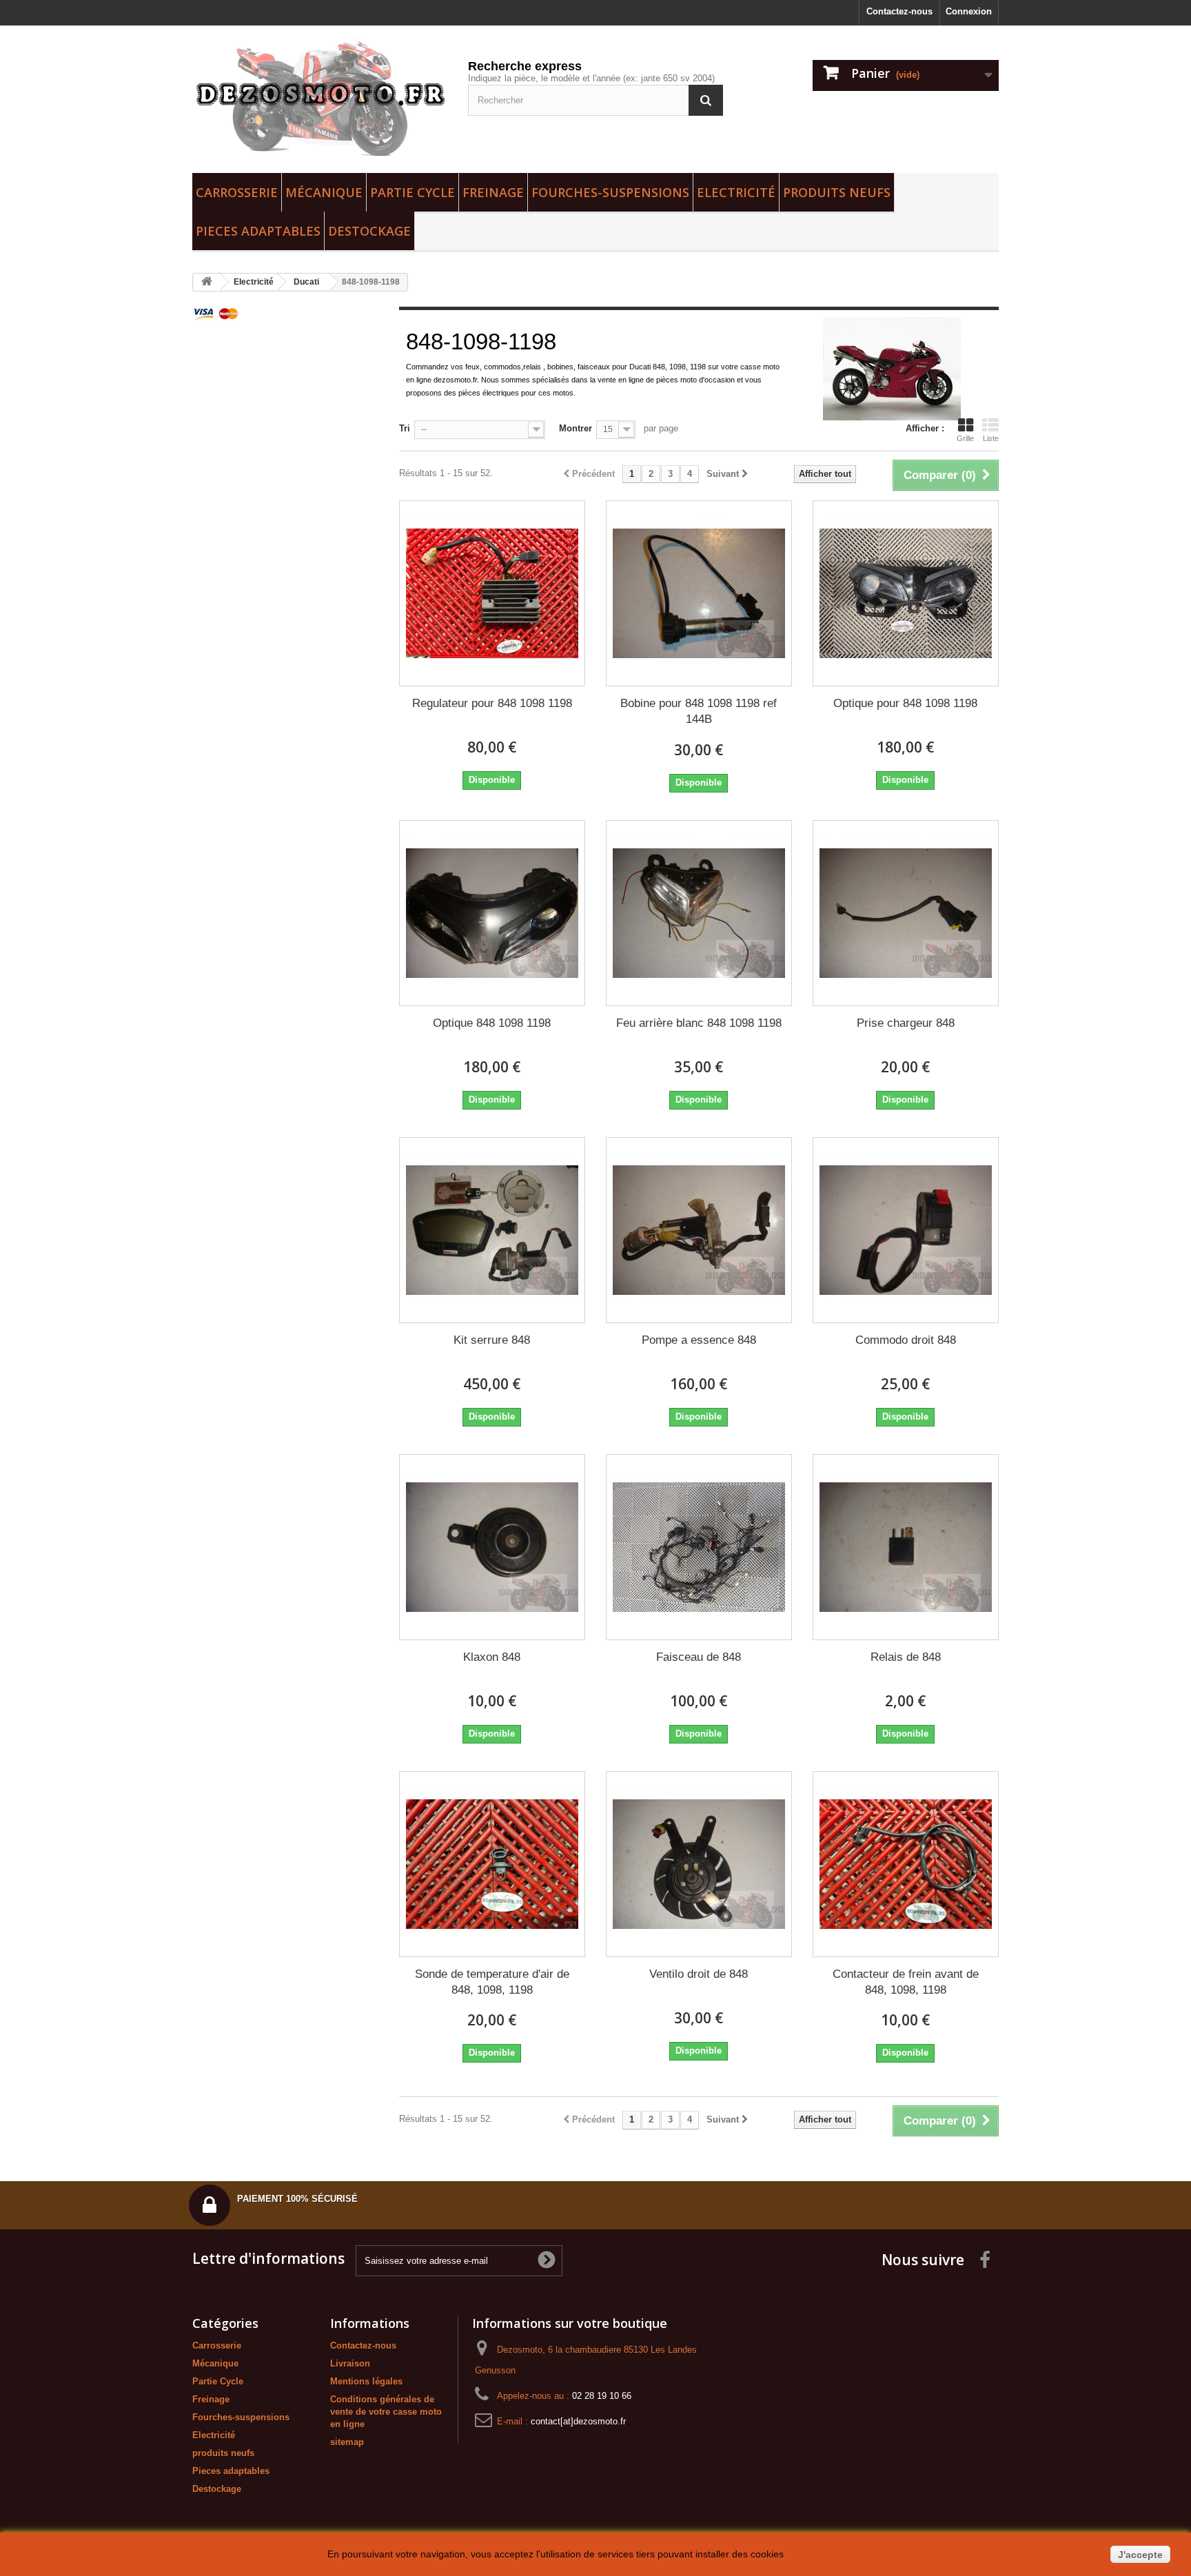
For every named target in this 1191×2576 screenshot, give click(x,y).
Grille (965, 438)
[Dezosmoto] (320, 96)
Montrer (576, 428)
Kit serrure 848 (492, 1340)
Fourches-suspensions (610, 192)
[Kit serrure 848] (492, 1230)
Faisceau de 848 (699, 1657)
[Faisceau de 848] (699, 1547)
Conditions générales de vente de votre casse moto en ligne (386, 2412)
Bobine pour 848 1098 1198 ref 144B (699, 711)
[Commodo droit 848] (906, 1230)
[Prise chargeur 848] (906, 913)
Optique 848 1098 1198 (492, 1023)
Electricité (736, 192)
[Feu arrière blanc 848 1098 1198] (699, 913)
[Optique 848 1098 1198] (492, 913)
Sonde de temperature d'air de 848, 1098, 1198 (492, 1982)
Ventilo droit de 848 (699, 1974)
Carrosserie (237, 192)
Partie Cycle (413, 192)
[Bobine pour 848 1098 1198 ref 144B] (699, 593)
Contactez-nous (899, 11)
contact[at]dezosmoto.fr (578, 2421)
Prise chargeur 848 (906, 1023)
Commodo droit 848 (906, 1340)
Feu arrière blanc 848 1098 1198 (699, 1023)
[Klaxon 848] (492, 1547)
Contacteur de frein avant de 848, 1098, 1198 (906, 1982)
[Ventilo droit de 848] (699, 1864)
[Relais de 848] (906, 1547)
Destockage (369, 231)
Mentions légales (366, 2381)
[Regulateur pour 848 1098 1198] (492, 593)
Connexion (969, 11)
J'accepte (1140, 2555)
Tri (405, 428)
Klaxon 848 (492, 1657)
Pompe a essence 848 (699, 1340)
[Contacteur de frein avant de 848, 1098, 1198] (906, 1864)
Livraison (350, 2363)
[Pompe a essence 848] (699, 1230)
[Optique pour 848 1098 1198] (906, 593)
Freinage (493, 192)
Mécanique (324, 192)
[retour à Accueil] (207, 282)
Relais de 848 (906, 1657)
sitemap (347, 2442)
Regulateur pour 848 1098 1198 (492, 703)
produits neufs (837, 192)
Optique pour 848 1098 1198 (905, 703)
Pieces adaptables (258, 231)
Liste (991, 438)
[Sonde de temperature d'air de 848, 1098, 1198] (492, 1864)
